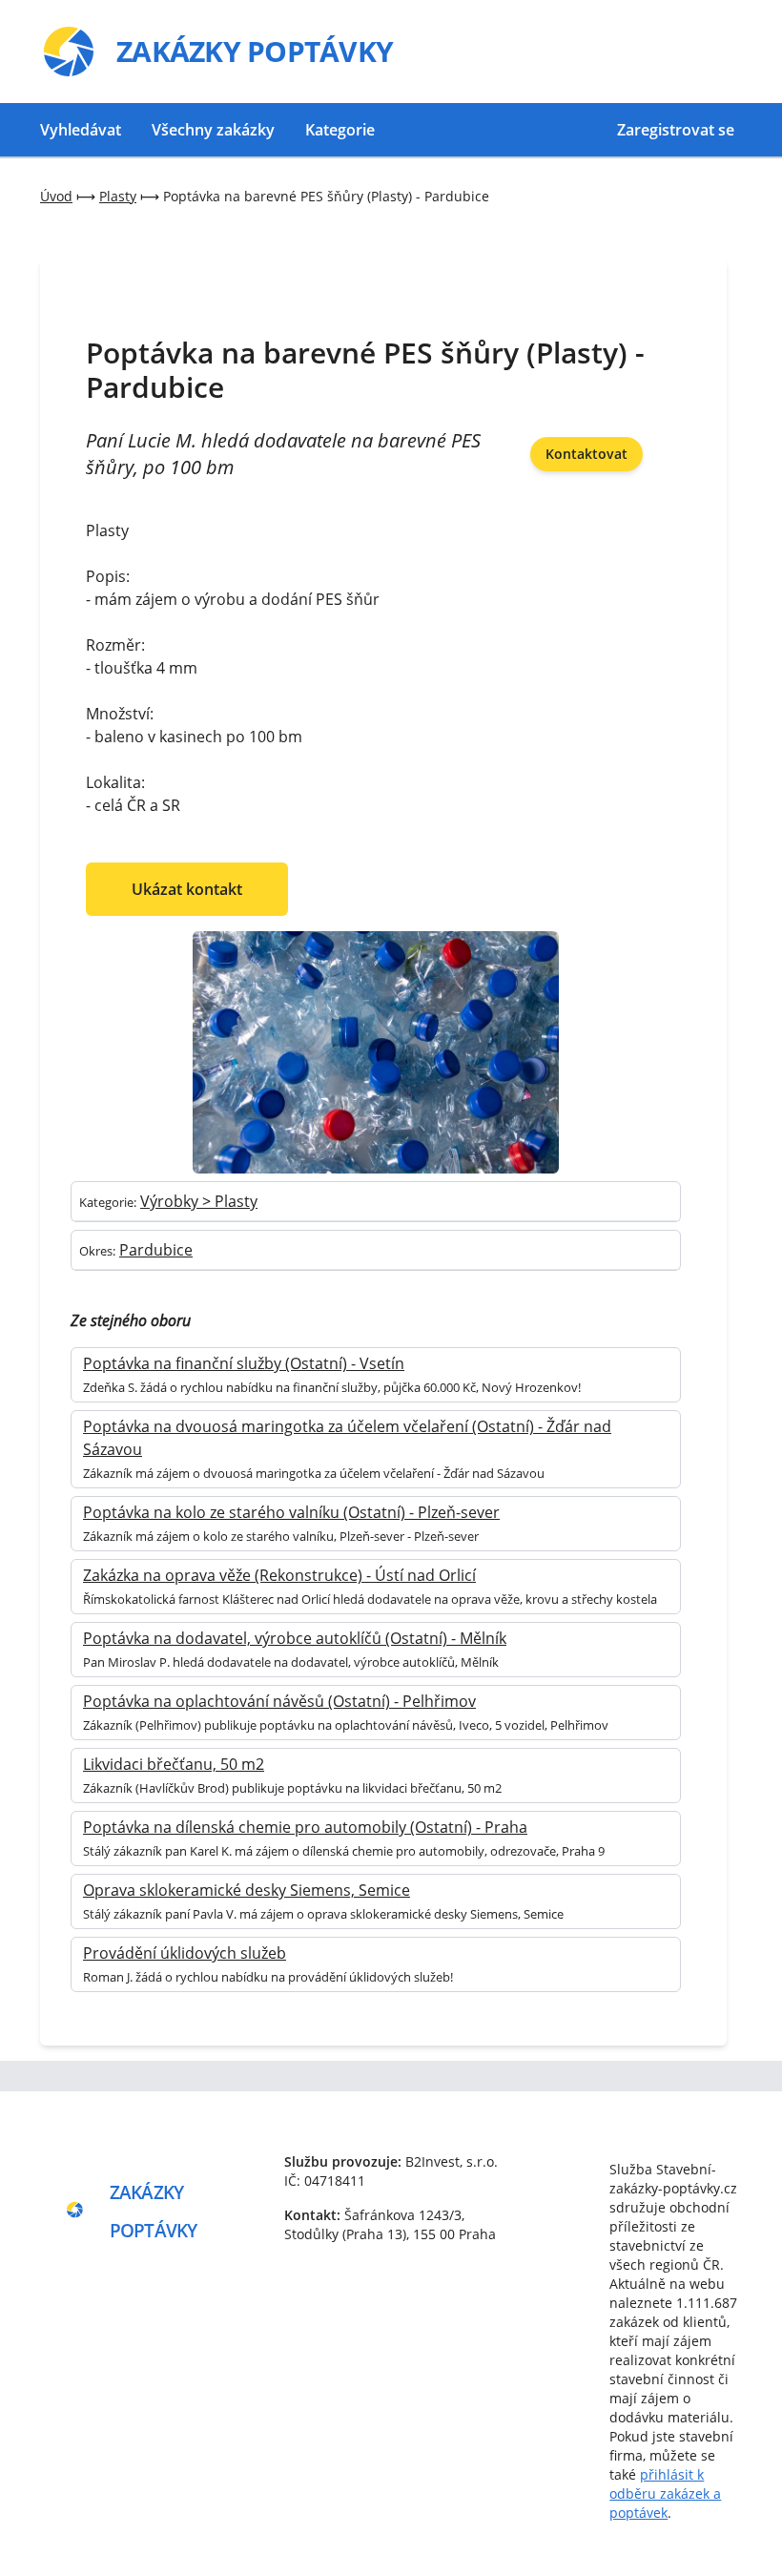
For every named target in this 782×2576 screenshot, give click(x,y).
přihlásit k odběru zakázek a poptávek (665, 2493)
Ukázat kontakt (187, 889)
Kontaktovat (586, 454)
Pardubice (156, 1250)
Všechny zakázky (213, 130)
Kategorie (340, 130)
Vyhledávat (81, 130)
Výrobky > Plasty (199, 1201)
